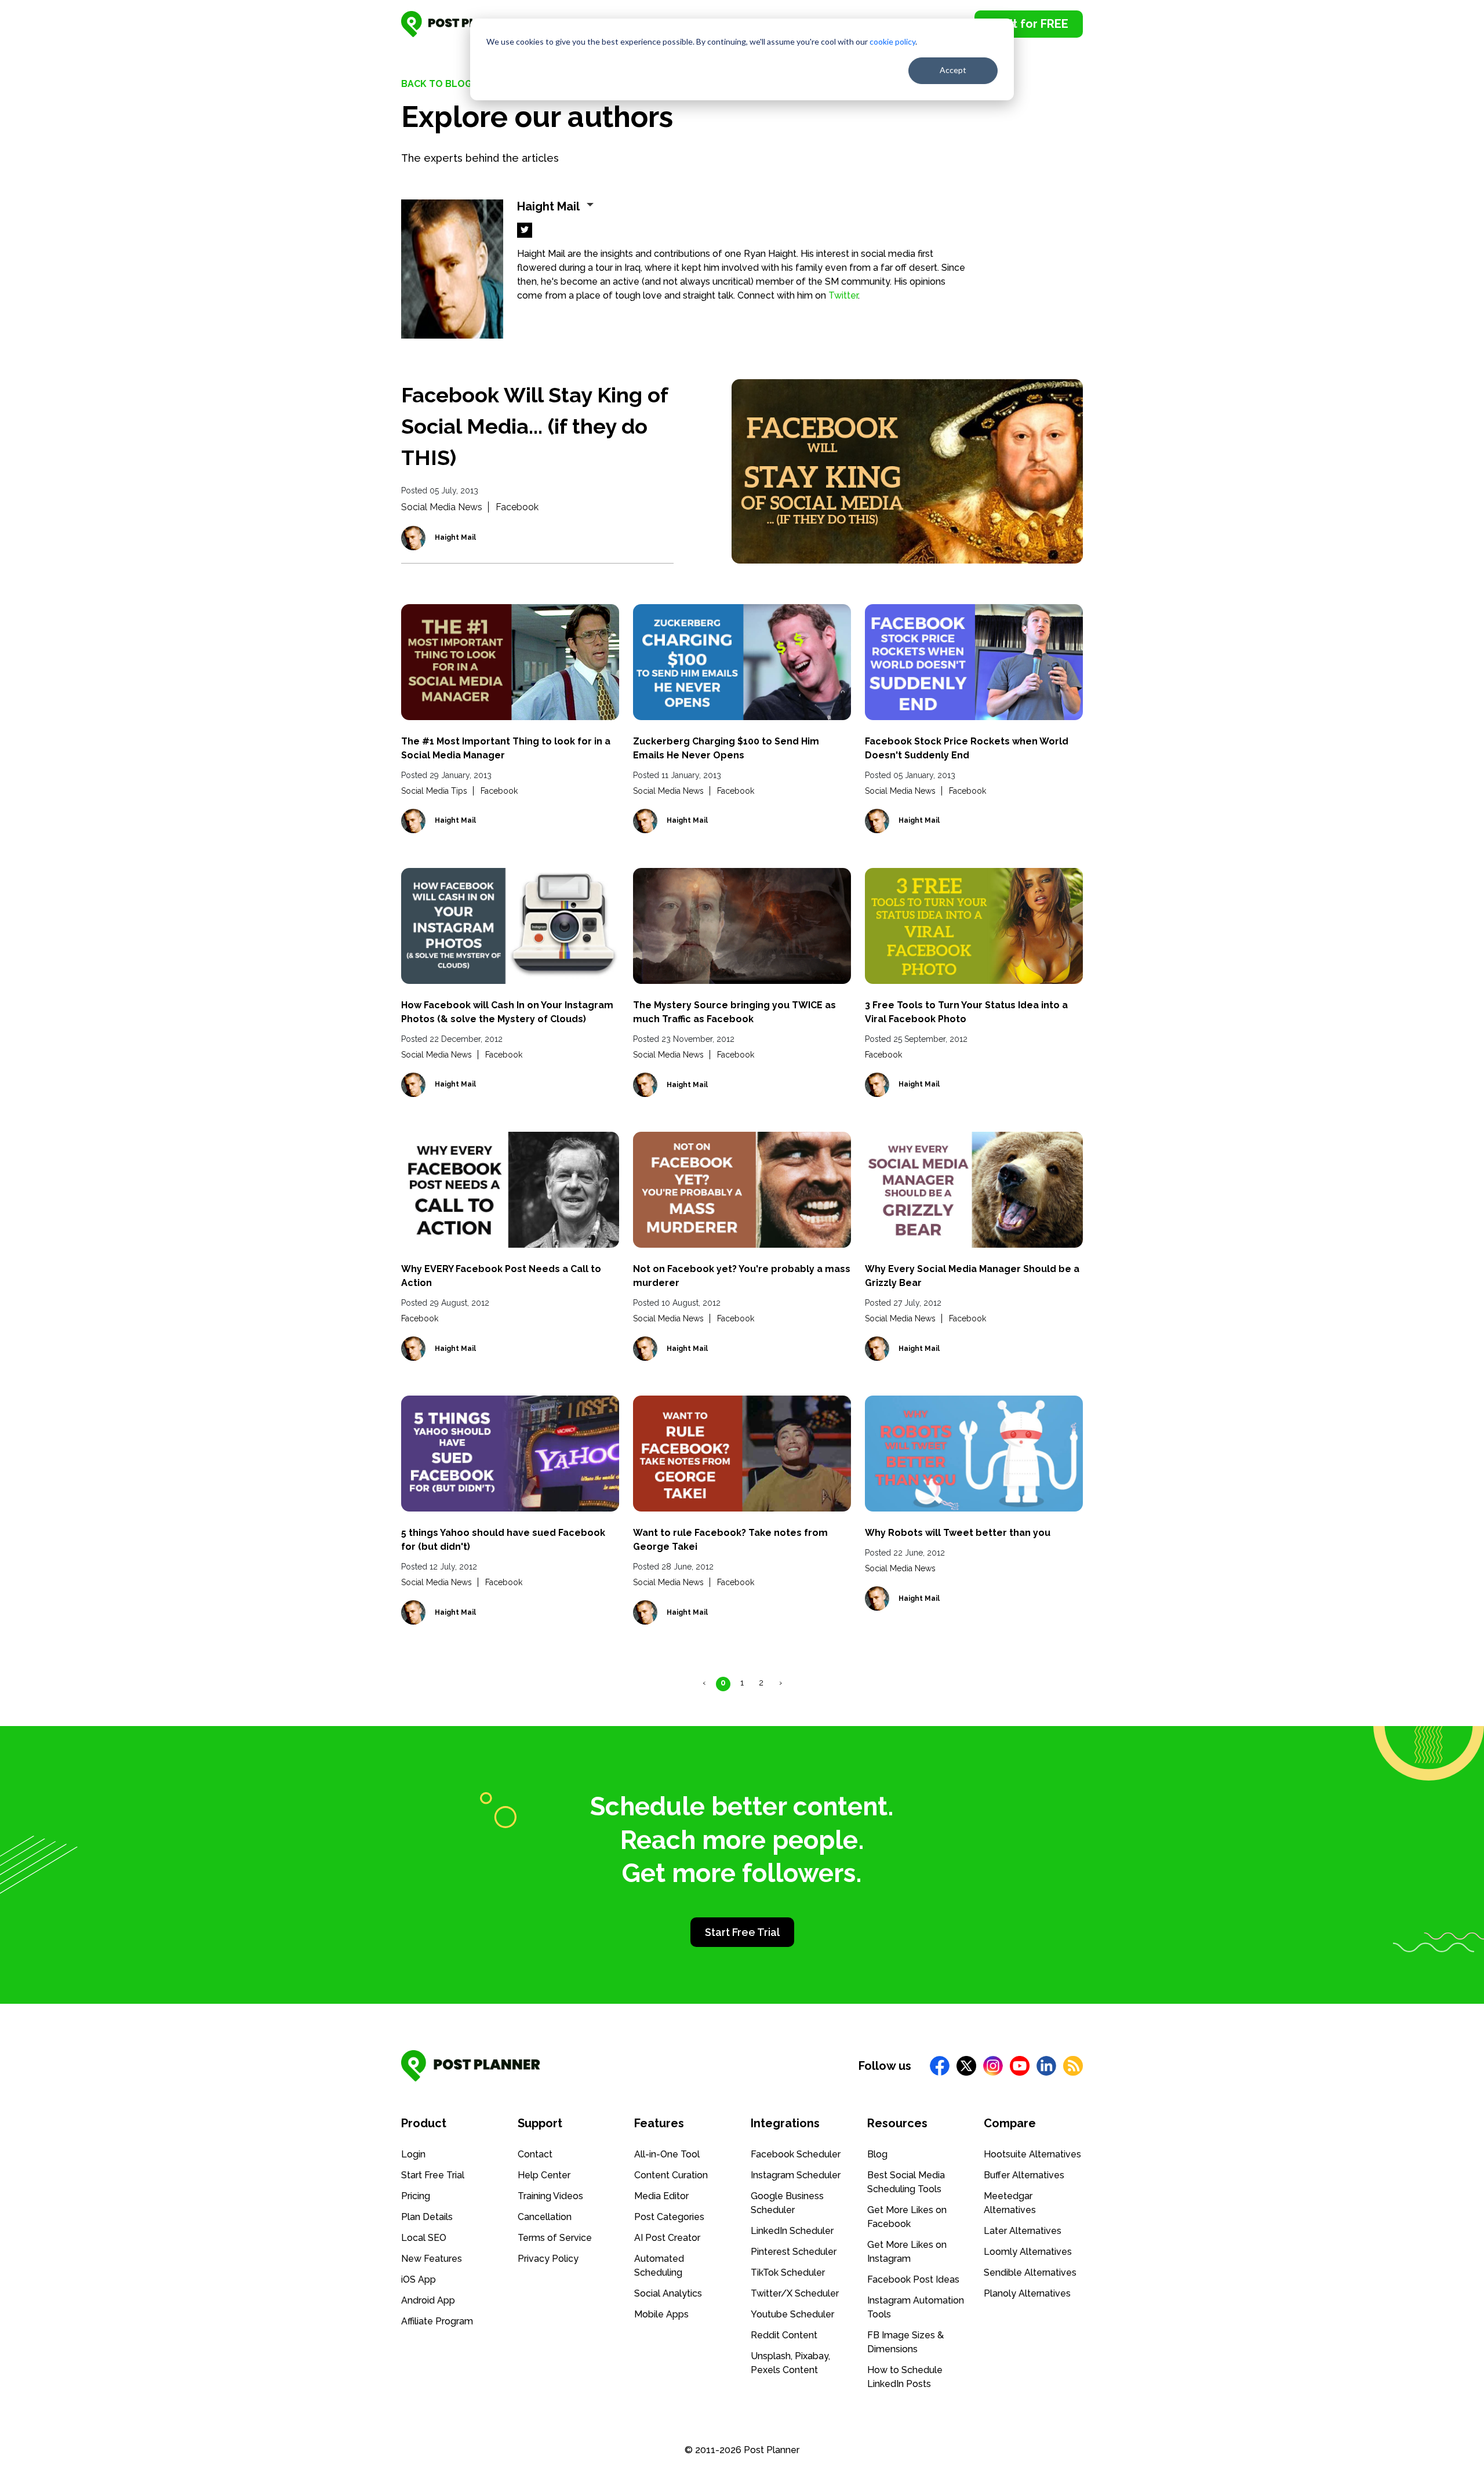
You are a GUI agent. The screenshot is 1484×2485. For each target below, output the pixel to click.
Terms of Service (555, 2238)
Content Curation (671, 2175)
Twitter (843, 295)
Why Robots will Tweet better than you (958, 1533)
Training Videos (550, 2196)
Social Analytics (668, 2293)
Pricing (416, 2196)
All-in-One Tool (667, 2154)
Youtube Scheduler (792, 2314)
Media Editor (661, 2196)
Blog (877, 2154)
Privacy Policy (548, 2259)
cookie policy (892, 41)
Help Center (544, 2175)
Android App (428, 2300)
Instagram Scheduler (796, 2175)
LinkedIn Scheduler (792, 2231)
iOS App (419, 2279)
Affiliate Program (437, 2321)
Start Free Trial (742, 1932)
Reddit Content (784, 2335)
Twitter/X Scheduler (795, 2293)
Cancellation (545, 2217)
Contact (535, 2154)
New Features (432, 2259)
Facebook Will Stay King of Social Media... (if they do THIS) (534, 426)
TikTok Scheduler (788, 2273)
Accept (953, 70)
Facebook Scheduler (796, 2154)
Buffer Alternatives (1024, 2175)
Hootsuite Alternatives (1032, 2154)
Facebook (517, 507)
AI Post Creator (667, 2238)
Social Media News (442, 507)
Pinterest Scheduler (794, 2252)
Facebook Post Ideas (913, 2279)
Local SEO (424, 2238)
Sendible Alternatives (1030, 2273)
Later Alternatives (1023, 2231)
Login (413, 2154)
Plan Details (427, 2217)
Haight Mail (455, 537)
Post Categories (669, 2217)
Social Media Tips (434, 791)
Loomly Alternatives (1028, 2252)
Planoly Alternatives (1027, 2293)
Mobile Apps (661, 2314)
